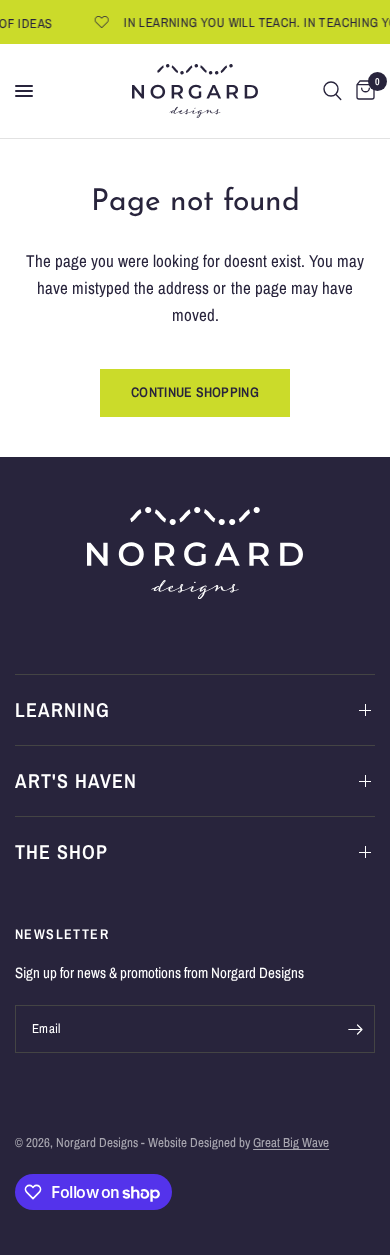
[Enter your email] (355, 1029)
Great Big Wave (291, 1142)
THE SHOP (61, 851)
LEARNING (62, 709)
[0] (362, 91)
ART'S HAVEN (76, 780)
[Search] (332, 91)
